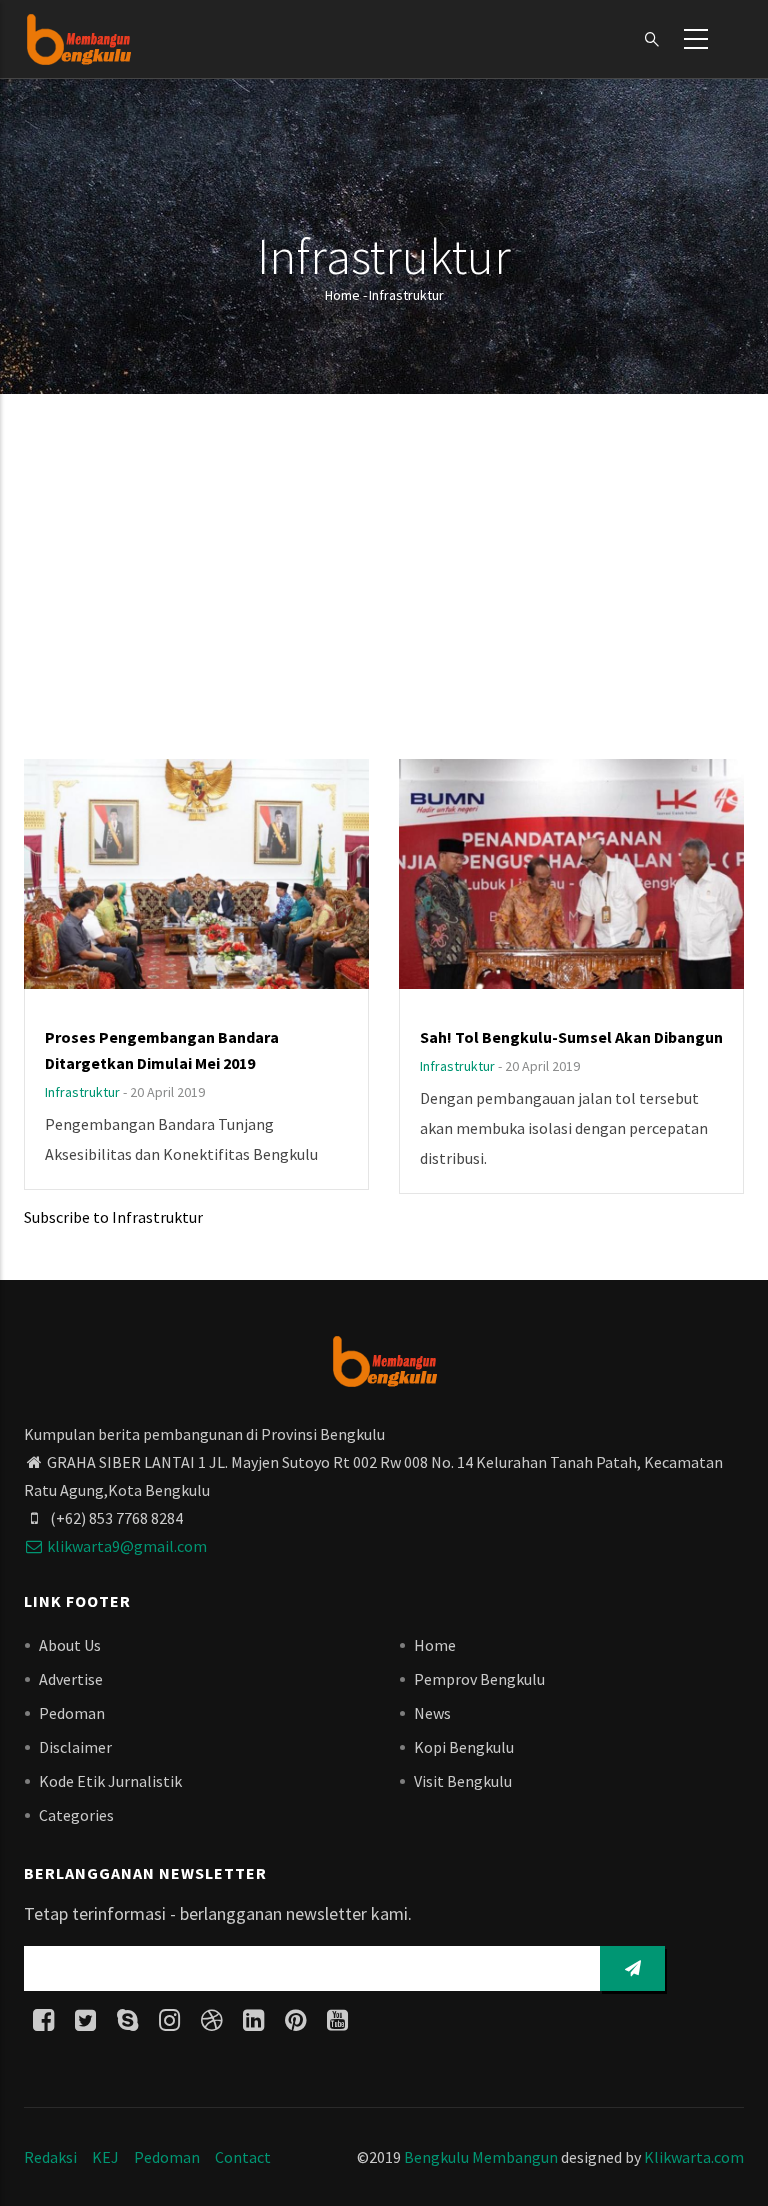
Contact (243, 2157)
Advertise (71, 1679)
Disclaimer (75, 1747)
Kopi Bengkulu (464, 1747)
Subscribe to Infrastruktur (113, 1217)
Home (342, 295)
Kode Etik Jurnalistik (110, 1781)
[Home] (78, 39)
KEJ (105, 2157)
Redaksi (50, 2157)
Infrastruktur (82, 1092)
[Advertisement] (384, 579)
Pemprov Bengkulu (479, 1679)
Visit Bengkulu (463, 1781)
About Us (70, 1645)
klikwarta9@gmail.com (127, 1546)
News (432, 1713)
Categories (76, 1815)
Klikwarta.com (694, 2157)
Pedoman (72, 1713)
